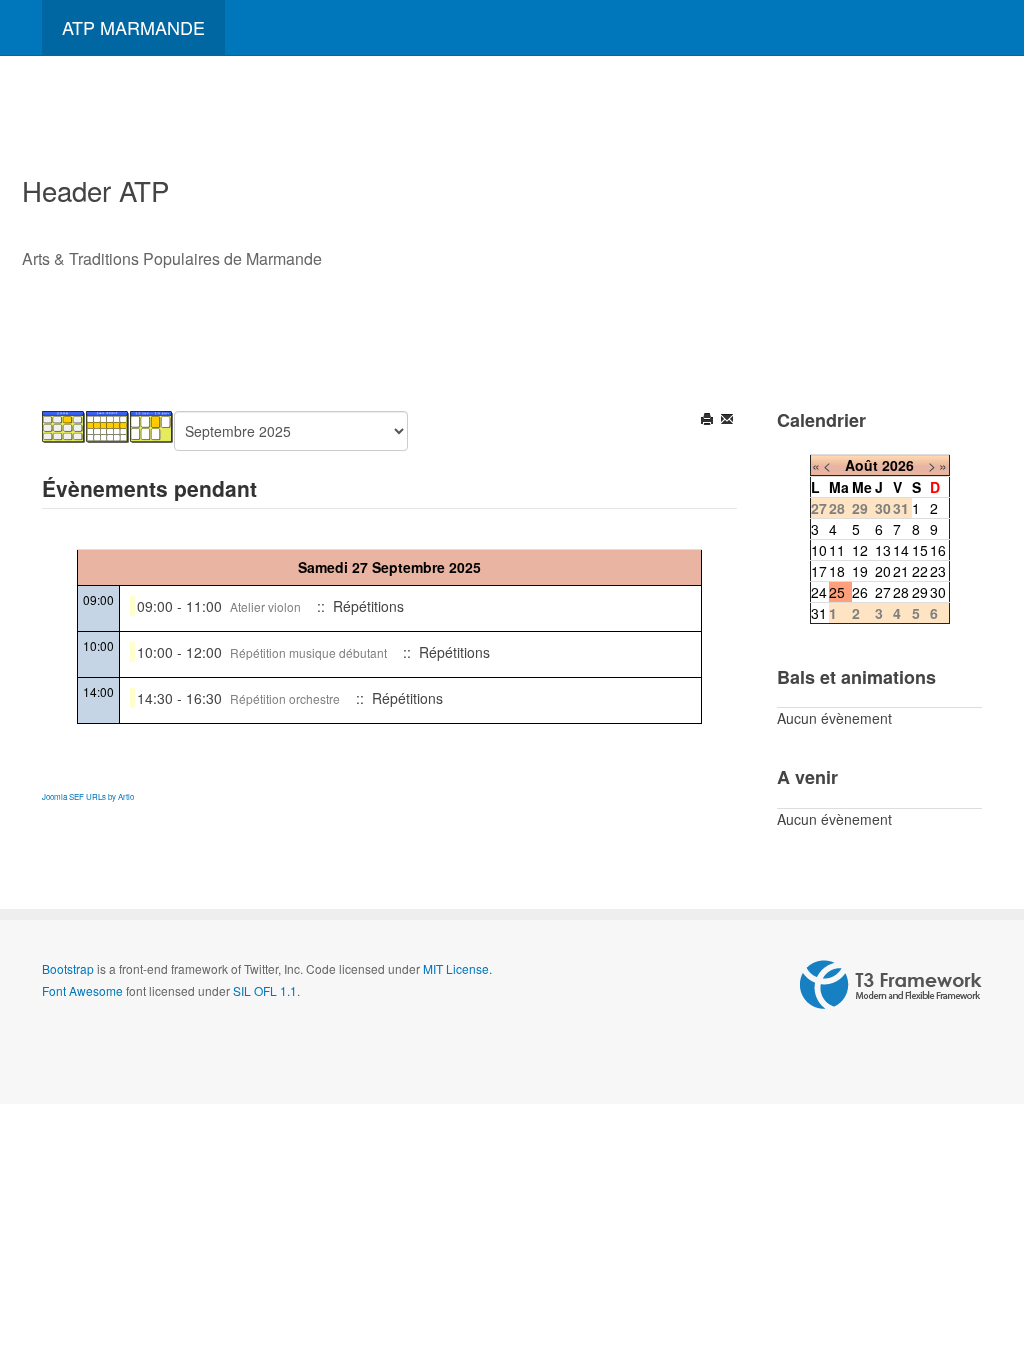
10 (819, 550)
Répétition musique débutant (308, 652)
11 (837, 550)
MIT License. (457, 968)
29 (920, 592)
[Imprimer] (708, 421)
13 (883, 550)
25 (837, 592)
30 (938, 592)
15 (920, 550)
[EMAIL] (728, 421)
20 (883, 571)
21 (901, 571)
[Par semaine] (108, 425)
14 (901, 550)
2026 (898, 465)
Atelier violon (265, 606)
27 (883, 592)
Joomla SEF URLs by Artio (88, 796)
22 (920, 571)
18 (837, 571)
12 (860, 550)
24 (819, 592)
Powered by (891, 985)
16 (938, 550)
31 (819, 613)
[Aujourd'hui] (152, 425)
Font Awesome (82, 990)
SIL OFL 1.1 (265, 990)
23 (938, 571)
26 (860, 592)
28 (901, 592)
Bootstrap (68, 968)
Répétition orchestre (285, 698)
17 (819, 571)
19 (860, 571)
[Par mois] (64, 425)
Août (861, 465)
